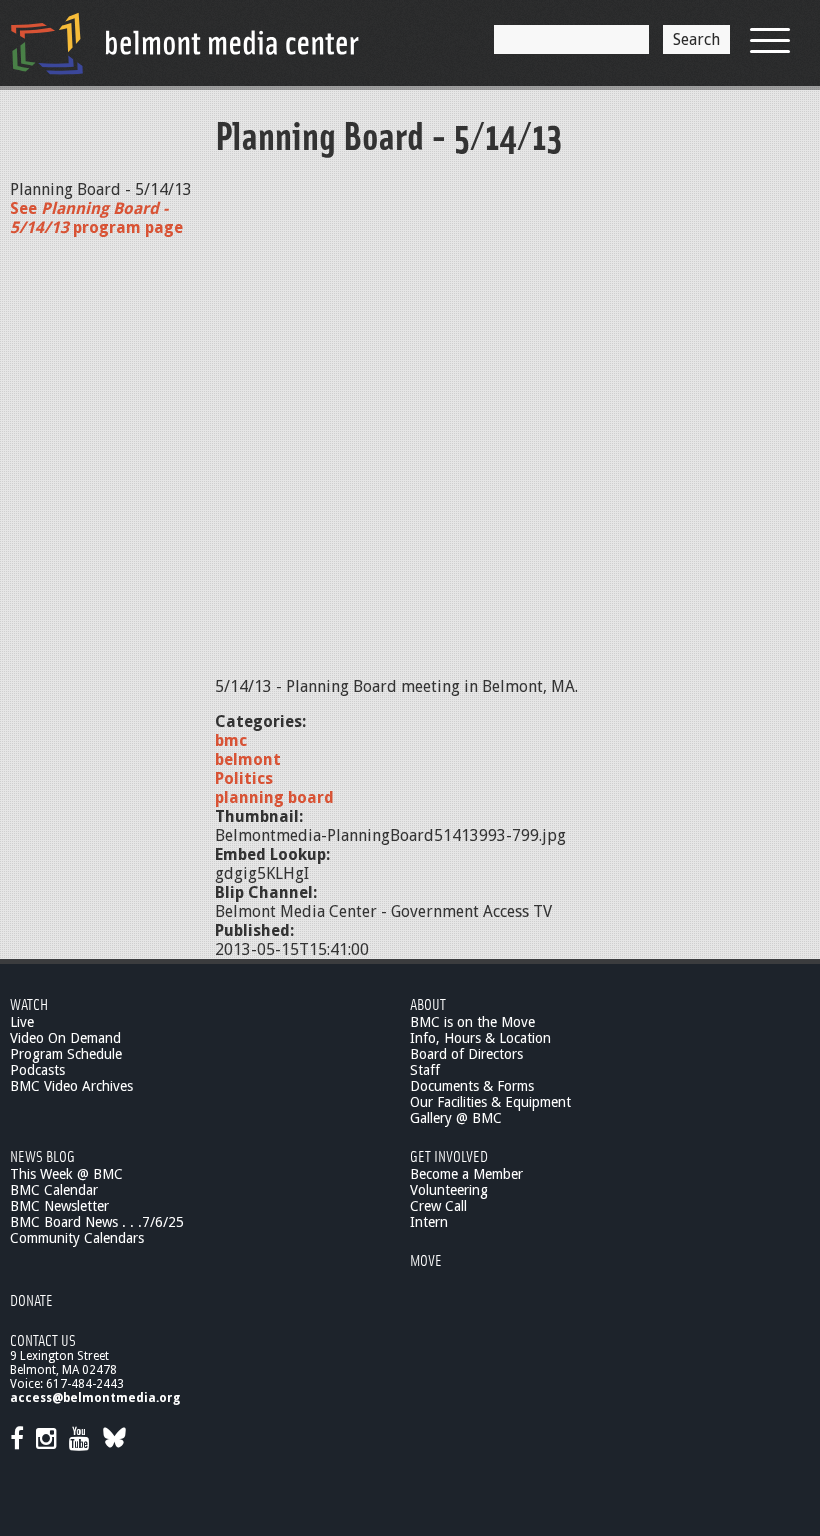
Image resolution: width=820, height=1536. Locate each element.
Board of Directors (466, 1054)
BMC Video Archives (71, 1086)
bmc (231, 740)
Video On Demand (65, 1038)
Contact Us (43, 1339)
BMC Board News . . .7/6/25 (97, 1222)
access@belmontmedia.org (95, 1398)
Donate (31, 1299)
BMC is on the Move (472, 1022)
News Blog (42, 1155)
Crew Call (438, 1206)
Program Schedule (66, 1054)
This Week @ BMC (66, 1174)
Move (426, 1259)
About (428, 1003)
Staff (425, 1070)
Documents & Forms (472, 1086)
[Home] (185, 43)
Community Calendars (77, 1238)
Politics (244, 778)
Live (22, 1022)
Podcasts (37, 1070)
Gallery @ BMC (456, 1118)
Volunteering (449, 1190)
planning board (274, 797)
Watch (29, 1003)
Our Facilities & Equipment (490, 1102)
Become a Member (466, 1174)
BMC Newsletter (59, 1206)
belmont (248, 759)
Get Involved (449, 1155)
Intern (429, 1222)
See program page (96, 218)
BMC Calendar (54, 1190)
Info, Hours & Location (480, 1038)
